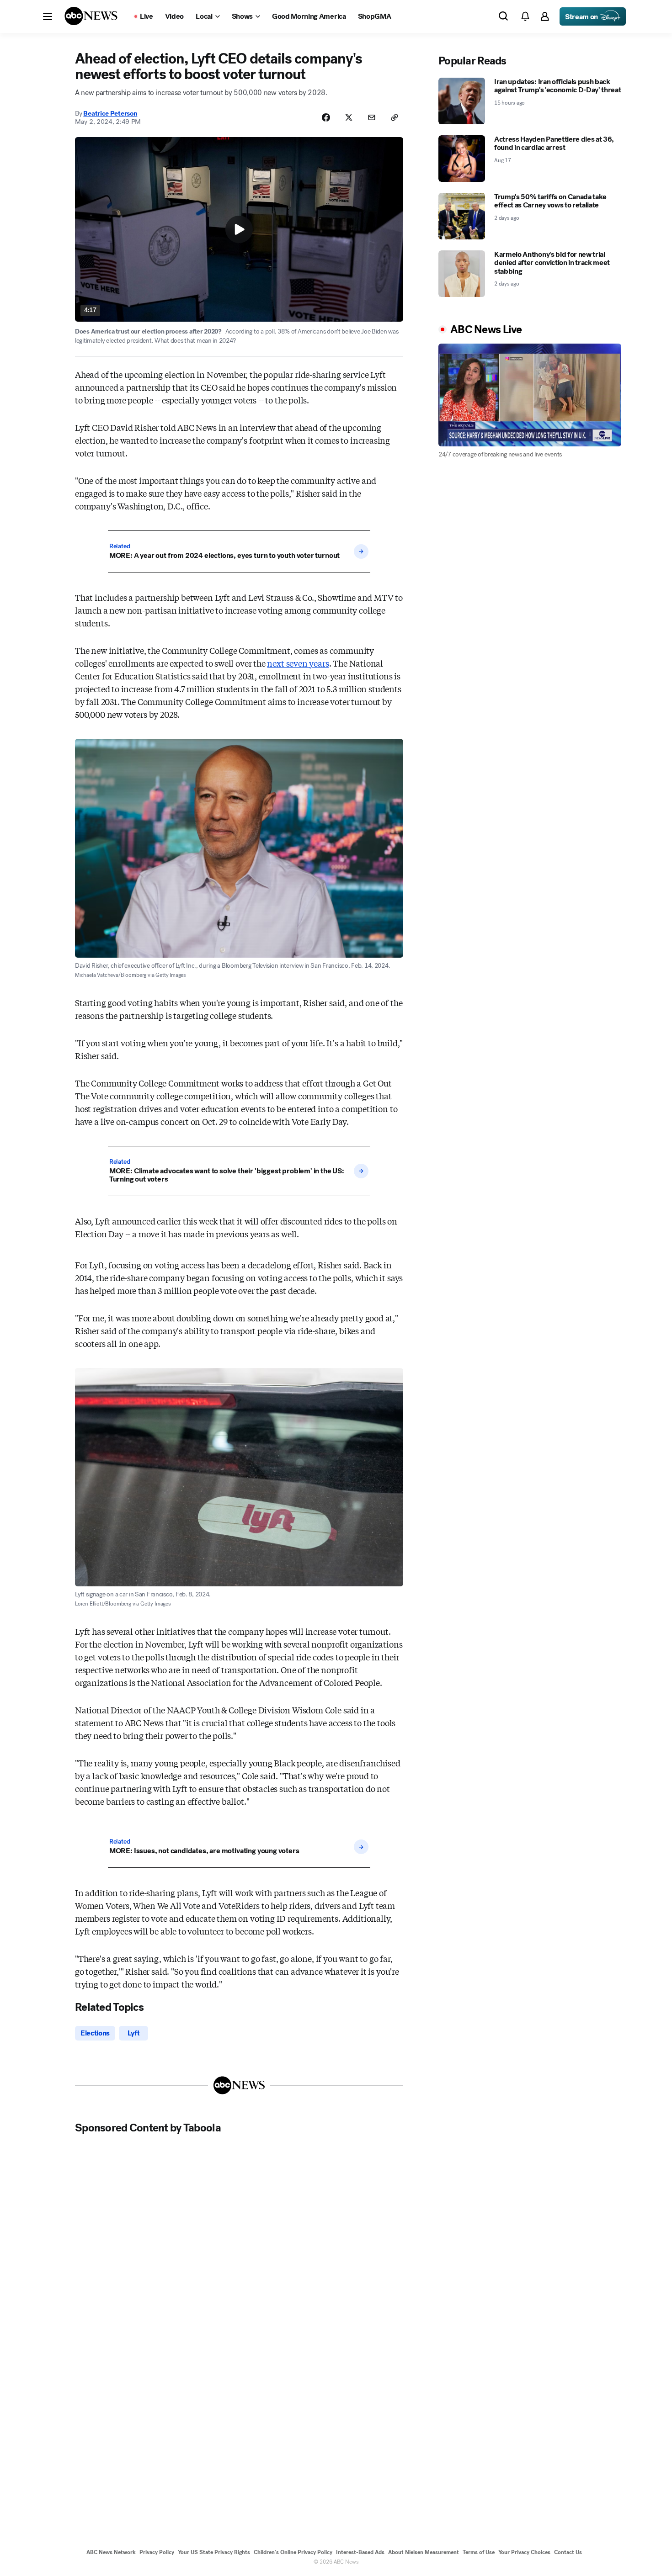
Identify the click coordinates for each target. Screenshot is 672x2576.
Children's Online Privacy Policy (293, 2552)
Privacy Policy (157, 2552)
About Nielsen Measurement (424, 2552)
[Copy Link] (395, 117)
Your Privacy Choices (524, 2552)
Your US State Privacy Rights (214, 2552)
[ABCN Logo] (91, 16)
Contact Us (568, 2552)
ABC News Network (111, 2552)
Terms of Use (479, 2552)
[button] (48, 16)
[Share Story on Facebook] (326, 117)
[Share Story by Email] (372, 117)
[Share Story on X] (349, 117)
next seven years (298, 663)
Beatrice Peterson (110, 113)
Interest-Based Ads (360, 2552)
